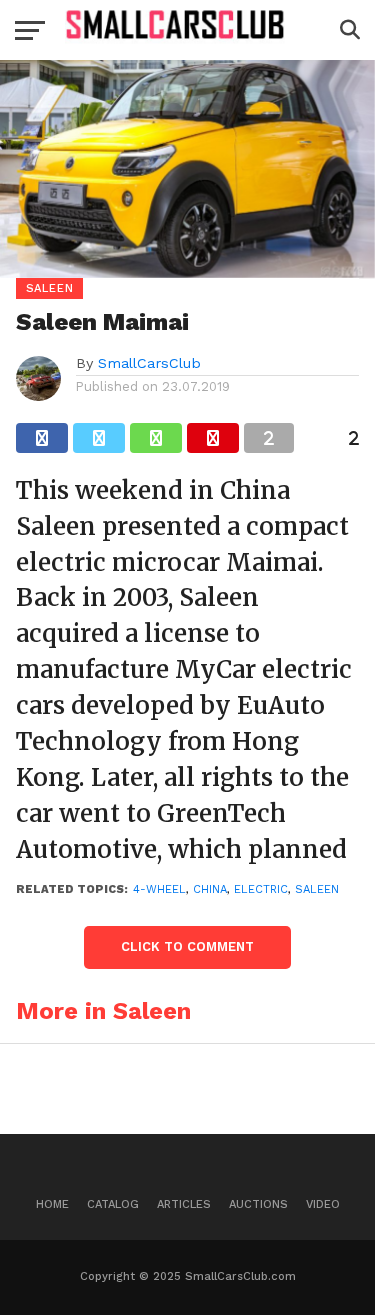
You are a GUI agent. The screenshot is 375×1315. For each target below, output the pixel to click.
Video (323, 1204)
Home (52, 1204)
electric (261, 889)
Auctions (258, 1204)
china (210, 889)
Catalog (113, 1204)
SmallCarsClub (149, 363)
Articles (184, 1204)
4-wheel (159, 889)
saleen (317, 889)
